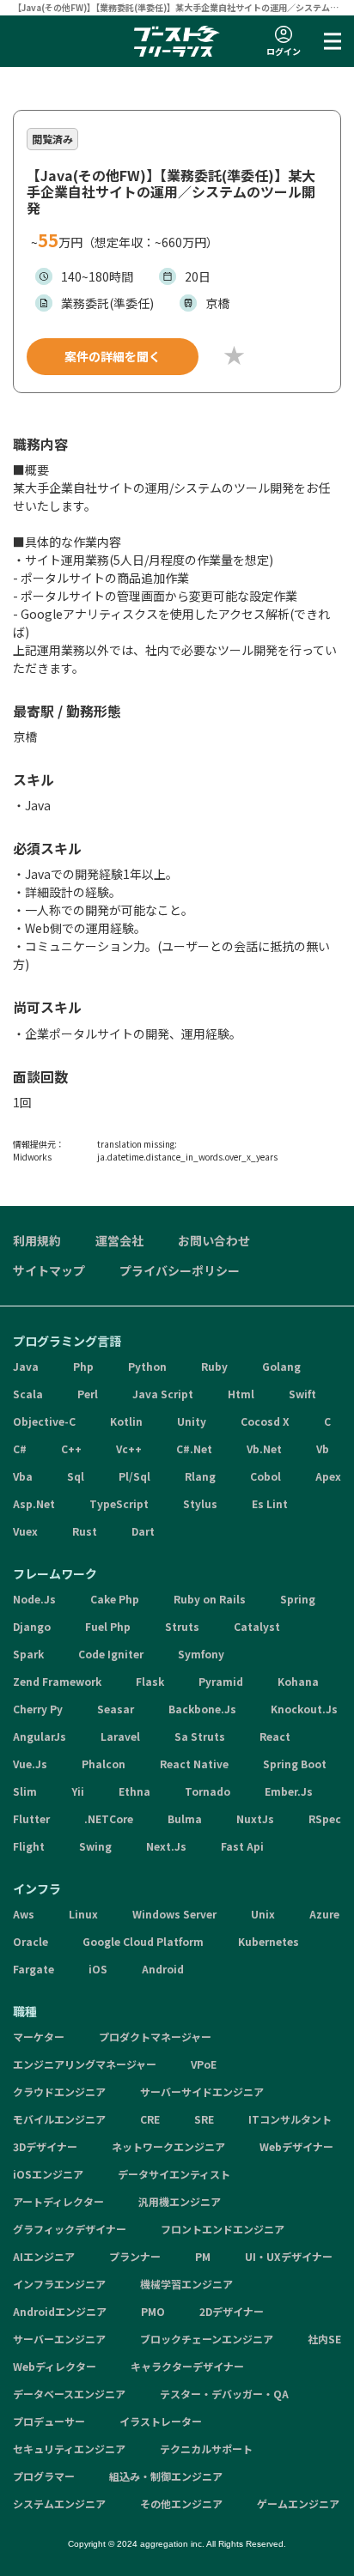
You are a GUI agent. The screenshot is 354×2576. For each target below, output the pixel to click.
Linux (83, 1914)
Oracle (31, 1941)
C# (20, 1449)
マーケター (39, 2037)
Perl (88, 1394)
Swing (95, 1846)
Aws (24, 1914)
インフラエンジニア (59, 2284)
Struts (182, 1626)
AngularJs (40, 1736)
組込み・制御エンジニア (166, 2476)
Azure (324, 1914)
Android (163, 1969)
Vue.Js (30, 1764)
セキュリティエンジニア (69, 2449)
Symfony (201, 1654)
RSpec (325, 1818)
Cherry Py (38, 1709)
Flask (150, 1681)
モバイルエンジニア (59, 2119)
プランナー (135, 2256)
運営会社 (119, 1240)
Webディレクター (55, 2366)
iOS (98, 1969)
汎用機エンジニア (180, 2201)
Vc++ (129, 1449)
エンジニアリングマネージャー (85, 2064)
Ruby (214, 1366)
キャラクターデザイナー (187, 2366)
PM (203, 2256)
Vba (23, 1476)
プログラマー (44, 2476)
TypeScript (119, 1503)
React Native (194, 1764)
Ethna (134, 1791)
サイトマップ (49, 1270)
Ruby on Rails (210, 1599)
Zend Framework (57, 1681)
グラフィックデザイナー (70, 2229)
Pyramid (221, 1681)
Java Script (163, 1394)
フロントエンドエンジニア (223, 2229)
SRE (204, 2119)
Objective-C (44, 1421)
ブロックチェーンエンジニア (207, 2339)
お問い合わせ (214, 1240)
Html (241, 1394)
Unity (192, 1421)
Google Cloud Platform (143, 1941)
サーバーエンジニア (59, 2339)
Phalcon (104, 1764)
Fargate (34, 1969)
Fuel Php (108, 1626)
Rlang (200, 1476)
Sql (76, 1476)
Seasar (116, 1709)
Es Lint (270, 1503)
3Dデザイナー (45, 2146)
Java (26, 1366)
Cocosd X (265, 1421)
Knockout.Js (304, 1709)
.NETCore (109, 1818)
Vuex (25, 1531)
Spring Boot (295, 1764)
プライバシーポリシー (180, 1270)
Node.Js (34, 1599)
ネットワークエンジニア (168, 2146)
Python (147, 1366)
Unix (263, 1914)
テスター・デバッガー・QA (224, 2394)
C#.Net (194, 1449)
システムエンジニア (59, 2503)
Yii (78, 1791)
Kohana (298, 1681)
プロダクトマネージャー (155, 2037)
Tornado (208, 1791)
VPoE (204, 2064)
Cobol (265, 1476)
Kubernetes (269, 1941)
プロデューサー (49, 2421)
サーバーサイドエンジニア (202, 2091)
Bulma (185, 1818)
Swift (302, 1394)
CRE (150, 2119)
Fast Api (242, 1846)
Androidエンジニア (60, 2311)
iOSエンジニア (48, 2174)
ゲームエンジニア (298, 2503)
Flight (29, 1846)
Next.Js (166, 1846)
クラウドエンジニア (59, 2091)
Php (83, 1366)
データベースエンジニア (69, 2394)
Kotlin (126, 1421)
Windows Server (174, 1914)
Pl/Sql (134, 1476)
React (275, 1736)
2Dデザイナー (232, 2311)
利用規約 (37, 1240)
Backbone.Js (202, 1709)
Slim (25, 1791)
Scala (28, 1394)
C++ (71, 1449)
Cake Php (115, 1599)
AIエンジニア (44, 2256)
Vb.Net (264, 1449)
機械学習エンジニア (186, 2284)
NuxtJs (255, 1818)
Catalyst (257, 1626)
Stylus (200, 1503)
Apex (328, 1476)
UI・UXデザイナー (289, 2256)
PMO (153, 2311)
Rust (85, 1531)
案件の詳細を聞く (113, 356)
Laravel (120, 1736)
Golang (281, 1366)
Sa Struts (200, 1736)
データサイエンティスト (174, 2174)
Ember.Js (289, 1791)
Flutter (31, 1818)
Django (32, 1626)
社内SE (324, 2339)
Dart (143, 1531)
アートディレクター (58, 2201)
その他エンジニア (181, 2503)
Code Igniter (111, 1654)
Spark (28, 1654)
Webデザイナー (296, 2146)
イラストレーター (161, 2421)
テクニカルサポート (206, 2449)
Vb (323, 1449)
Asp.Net (34, 1503)
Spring (298, 1599)
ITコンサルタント (290, 2119)
